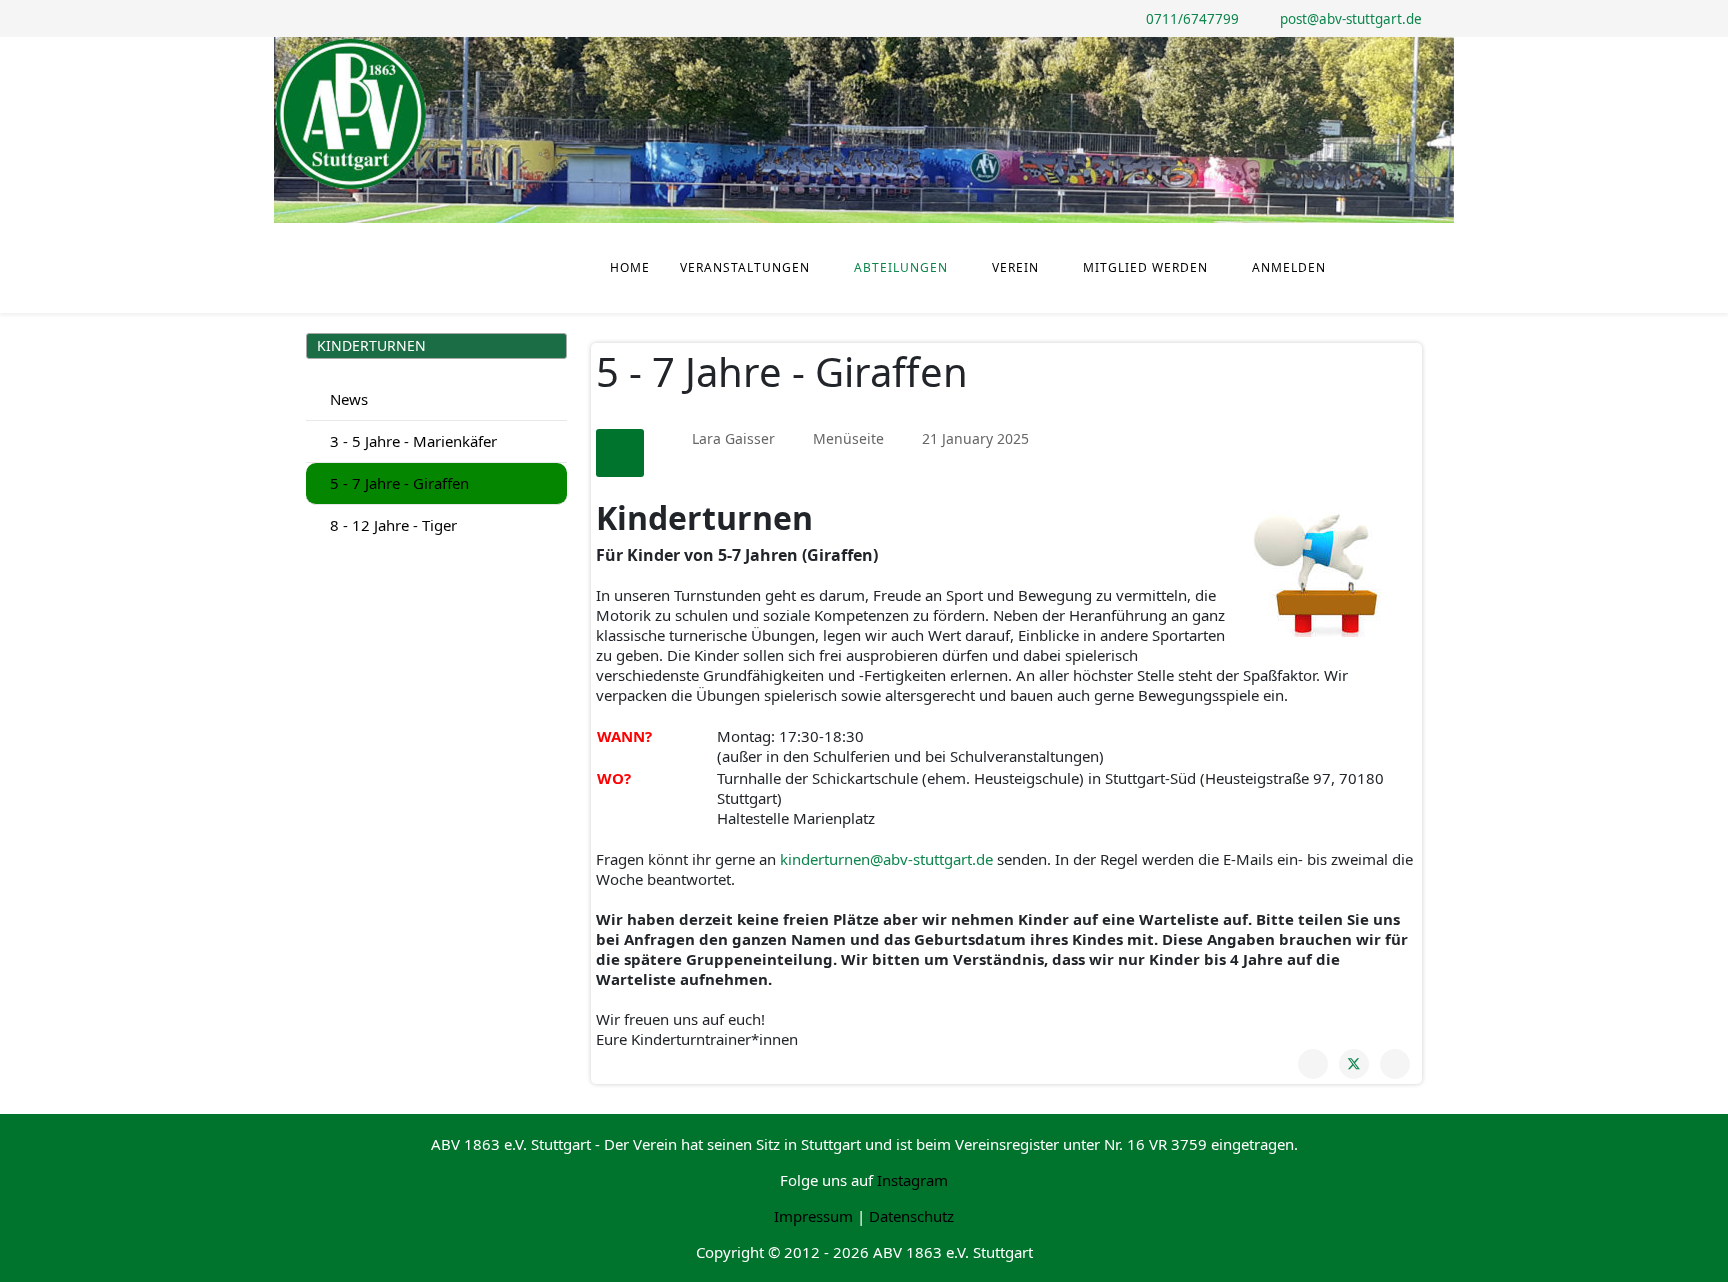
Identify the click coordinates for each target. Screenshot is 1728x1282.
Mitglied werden (1145, 267)
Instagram (912, 1180)
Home (630, 267)
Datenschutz (911, 1216)
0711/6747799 (1192, 19)
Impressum (813, 1216)
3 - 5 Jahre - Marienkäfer (411, 441)
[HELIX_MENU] (1414, 240)
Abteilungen (901, 267)
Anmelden (1289, 267)
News (347, 399)
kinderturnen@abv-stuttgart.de (886, 859)
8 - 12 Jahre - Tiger (391, 525)
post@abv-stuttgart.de (1351, 19)
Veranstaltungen (745, 267)
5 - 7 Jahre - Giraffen (397, 483)
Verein (1015, 267)
